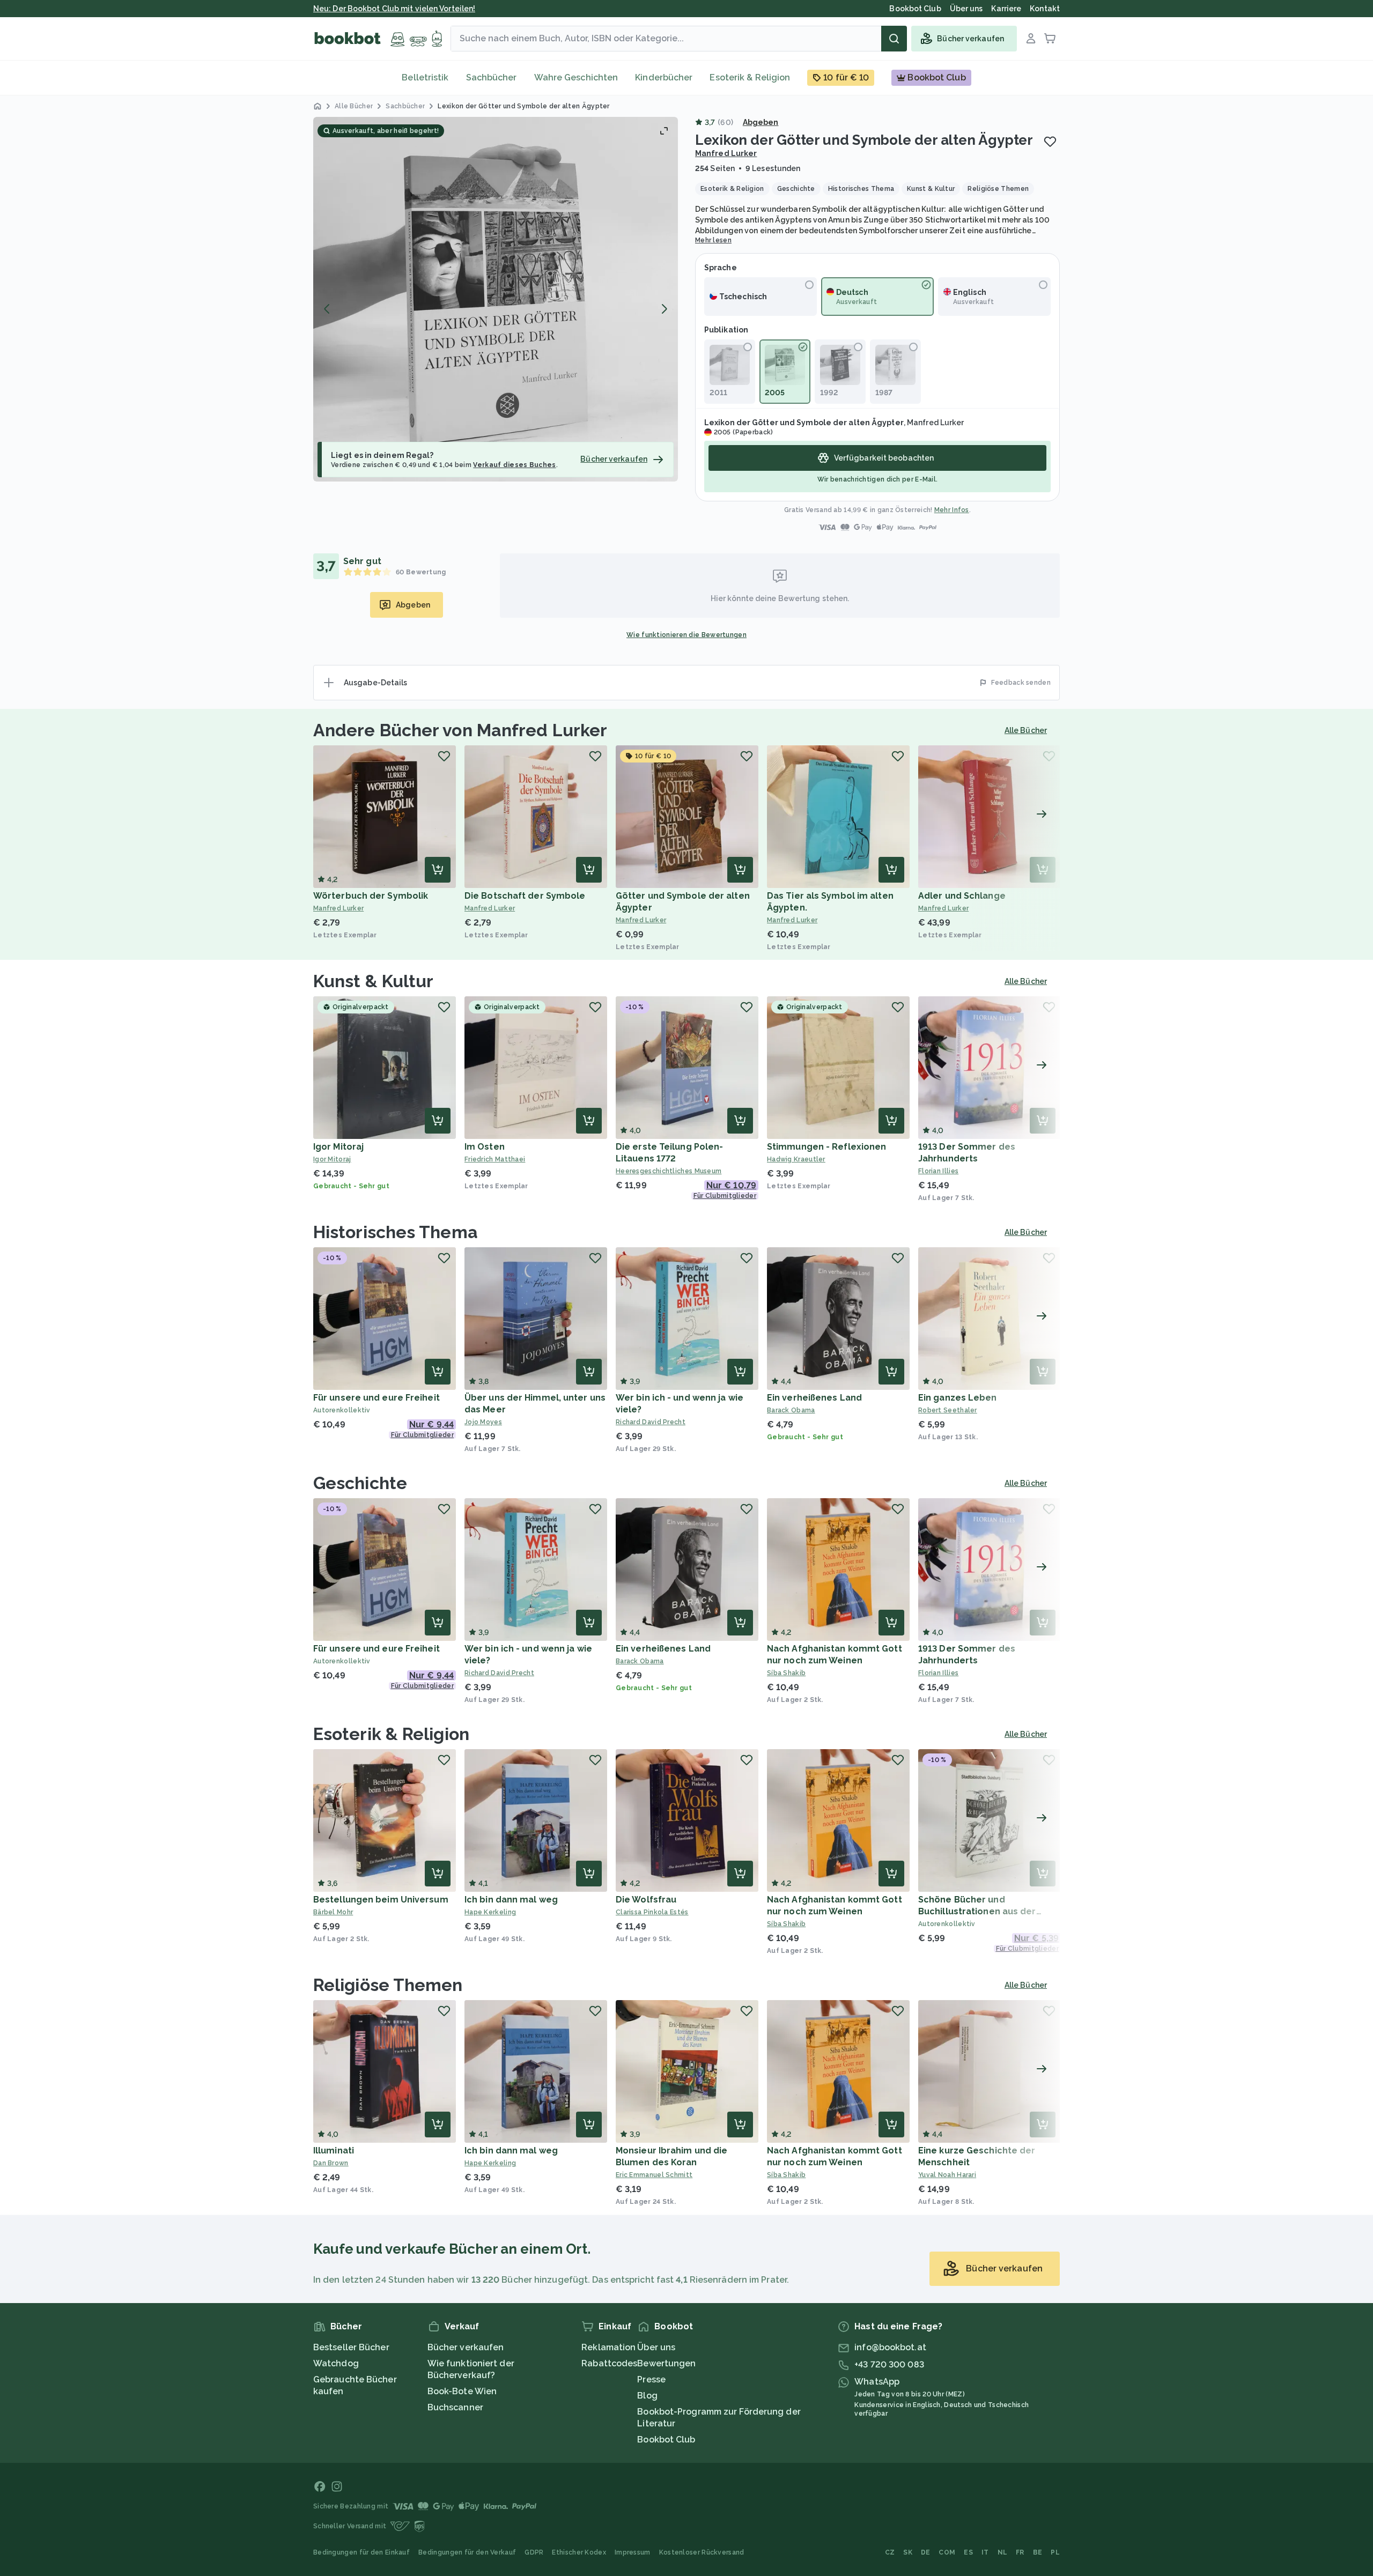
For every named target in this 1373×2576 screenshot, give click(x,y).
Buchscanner (455, 2407)
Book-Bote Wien (462, 2391)
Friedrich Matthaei (495, 1159)
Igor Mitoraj (338, 1147)
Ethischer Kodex (579, 2552)
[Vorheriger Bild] (327, 309)
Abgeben (761, 122)
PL (1055, 2552)
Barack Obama (791, 1410)
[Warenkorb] (1050, 39)
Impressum (633, 2552)
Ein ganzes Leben (958, 1398)
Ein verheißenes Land (814, 1398)
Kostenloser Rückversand (702, 2552)
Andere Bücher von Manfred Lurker (460, 730)
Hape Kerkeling (490, 1912)
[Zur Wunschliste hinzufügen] (1050, 142)
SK (908, 2552)
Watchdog (336, 2363)
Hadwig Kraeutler (796, 1159)
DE (926, 2552)
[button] (496, 299)
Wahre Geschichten (576, 77)
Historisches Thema (396, 1232)
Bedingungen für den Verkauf (467, 2552)
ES (968, 2552)
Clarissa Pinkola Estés (652, 1912)
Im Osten (485, 1147)
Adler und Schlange (962, 896)
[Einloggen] (1031, 39)
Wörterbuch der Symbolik (371, 896)
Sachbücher (492, 77)
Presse (651, 2379)
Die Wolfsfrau (646, 1900)
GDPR (534, 2552)
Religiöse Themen (388, 1985)
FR (1020, 2552)
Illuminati (334, 2151)
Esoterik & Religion (750, 77)
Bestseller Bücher (351, 2347)
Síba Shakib (786, 1673)
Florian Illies (938, 1171)
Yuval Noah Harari (947, 2175)
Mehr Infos (952, 510)
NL (1003, 2552)
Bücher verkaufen (466, 2347)
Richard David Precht (651, 1422)
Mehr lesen (713, 240)
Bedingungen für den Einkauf (361, 2552)
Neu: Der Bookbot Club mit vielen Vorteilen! (394, 9)
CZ (890, 2552)
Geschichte (360, 1483)
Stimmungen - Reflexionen (826, 1147)
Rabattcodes (609, 2363)
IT (985, 2552)
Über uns (656, 2347)
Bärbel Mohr (333, 1912)
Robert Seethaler (948, 1410)
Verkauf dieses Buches (514, 465)
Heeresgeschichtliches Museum (669, 1171)
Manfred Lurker (726, 153)
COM (947, 2552)
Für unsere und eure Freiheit (377, 1398)
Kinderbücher (664, 77)
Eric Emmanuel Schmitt (654, 2175)
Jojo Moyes (483, 1422)
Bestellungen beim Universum (381, 1900)
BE (1038, 2552)
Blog (647, 2396)
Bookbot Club (666, 2440)
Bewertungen (666, 2363)
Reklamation (608, 2347)
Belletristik (425, 77)
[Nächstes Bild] (664, 309)
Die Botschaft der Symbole (525, 896)
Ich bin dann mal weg (511, 1900)
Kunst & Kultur (373, 981)
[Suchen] (894, 39)
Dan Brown (331, 2163)
